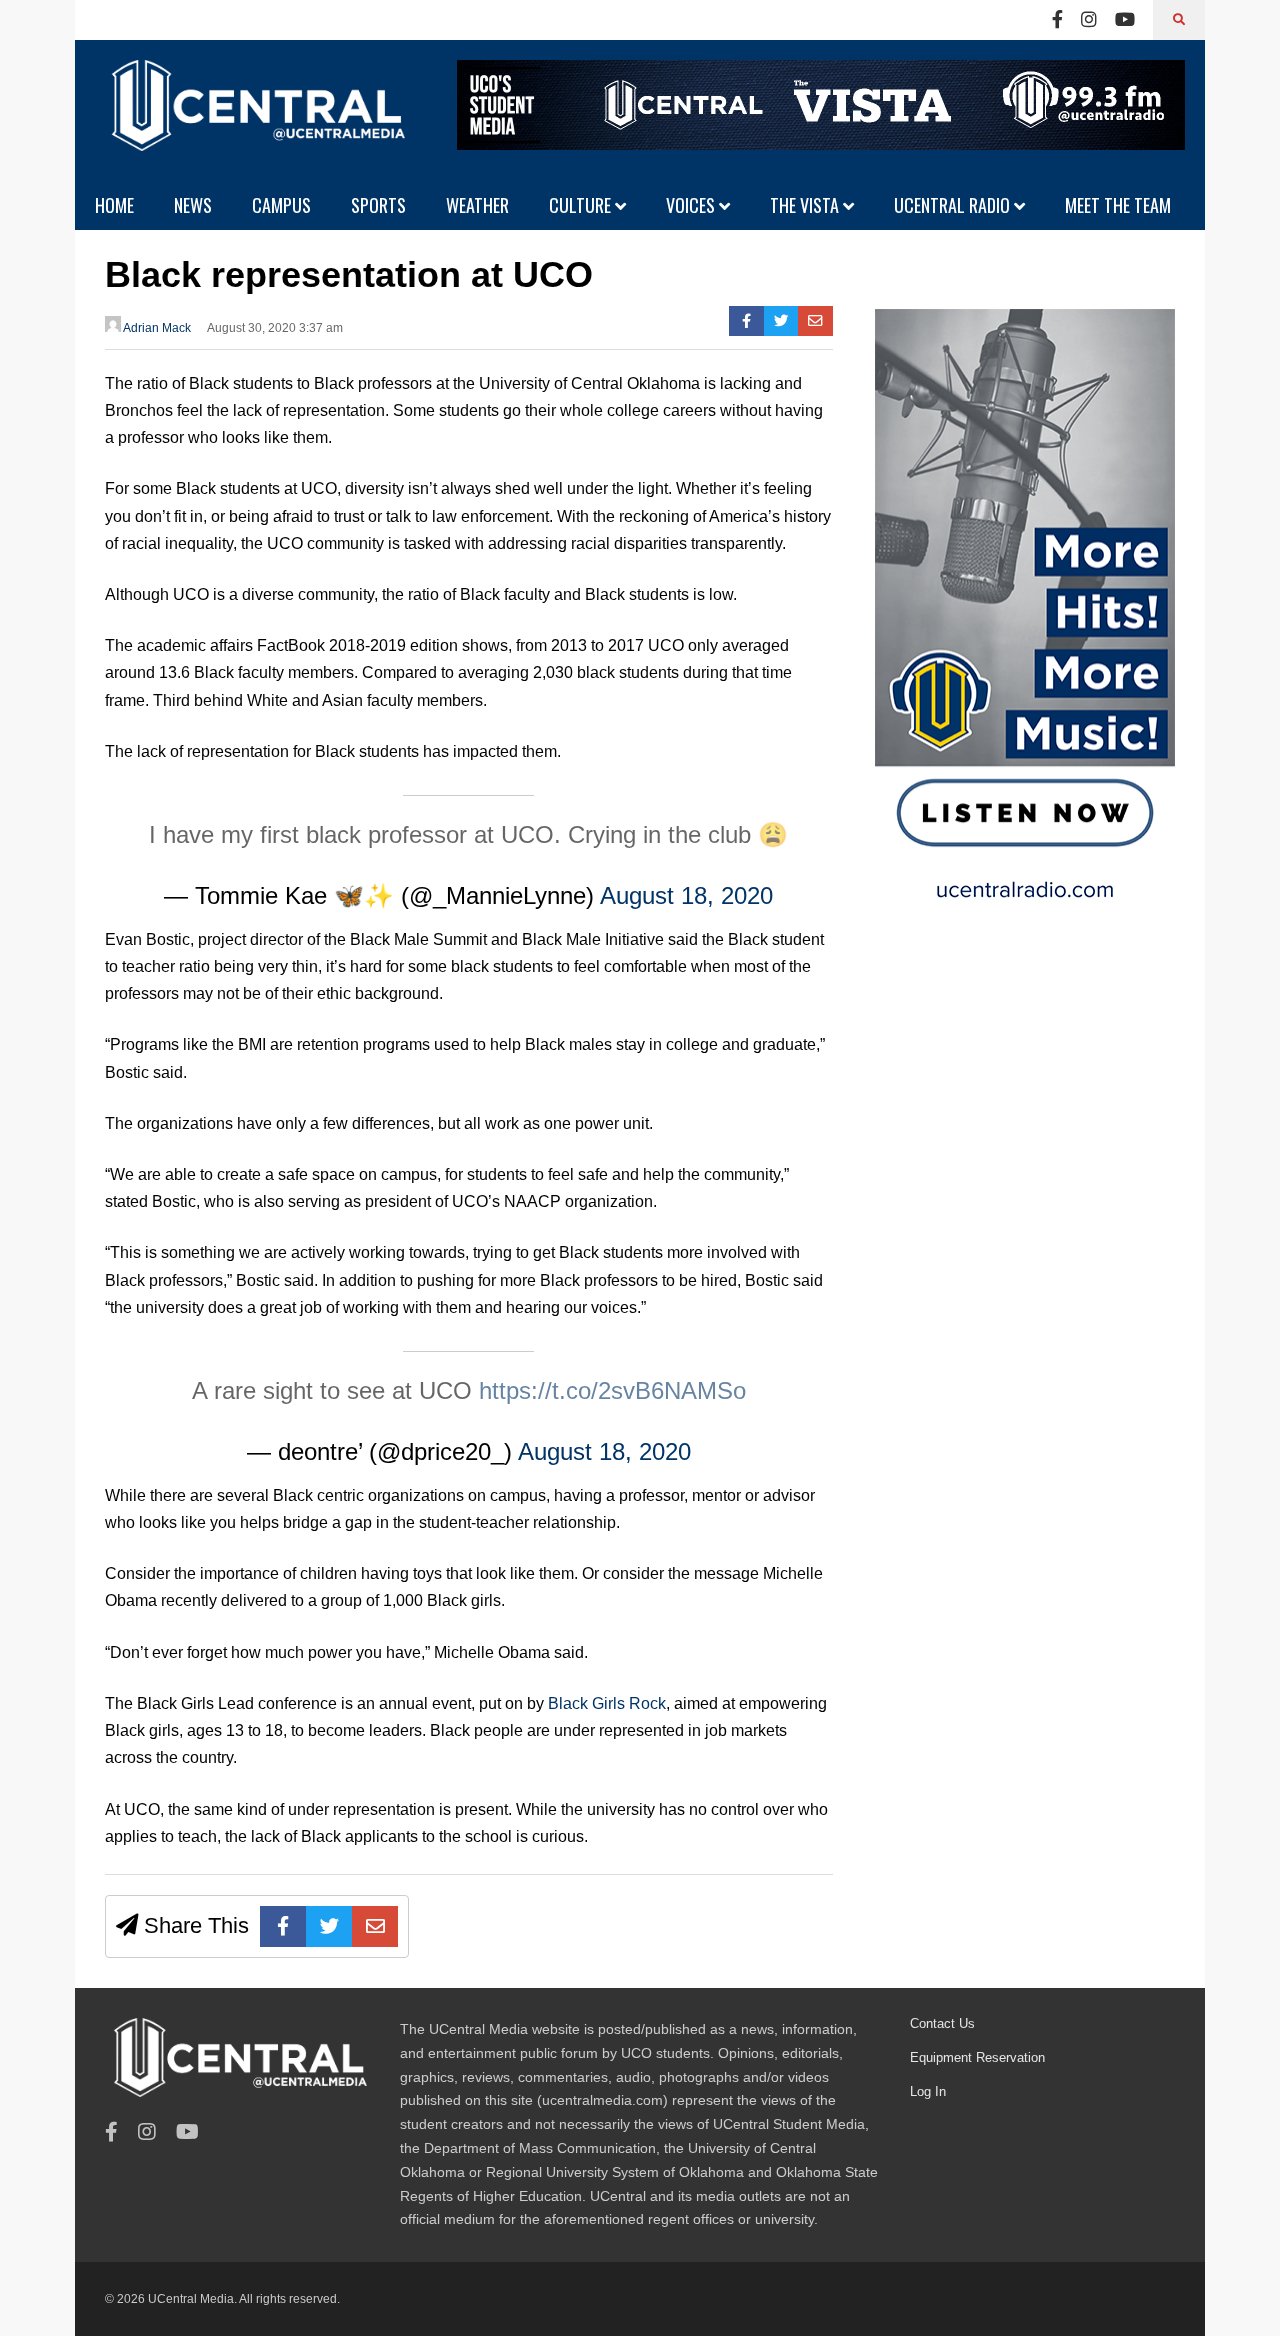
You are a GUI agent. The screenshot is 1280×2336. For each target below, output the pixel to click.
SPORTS (378, 205)
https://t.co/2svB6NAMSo (612, 1390)
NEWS (193, 205)
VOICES (692, 205)
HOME (114, 205)
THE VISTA (806, 205)
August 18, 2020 (686, 895)
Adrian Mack (156, 328)
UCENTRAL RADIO (954, 205)
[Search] (1179, 20)
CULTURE (582, 205)
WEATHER (477, 205)
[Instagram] (1089, 20)
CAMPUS (281, 205)
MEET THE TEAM (1118, 205)
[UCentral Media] (255, 120)
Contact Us (942, 2023)
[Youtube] (1125, 20)
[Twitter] (781, 321)
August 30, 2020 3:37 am (275, 328)
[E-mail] (815, 321)
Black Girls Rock (607, 1703)
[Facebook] (1057, 20)
